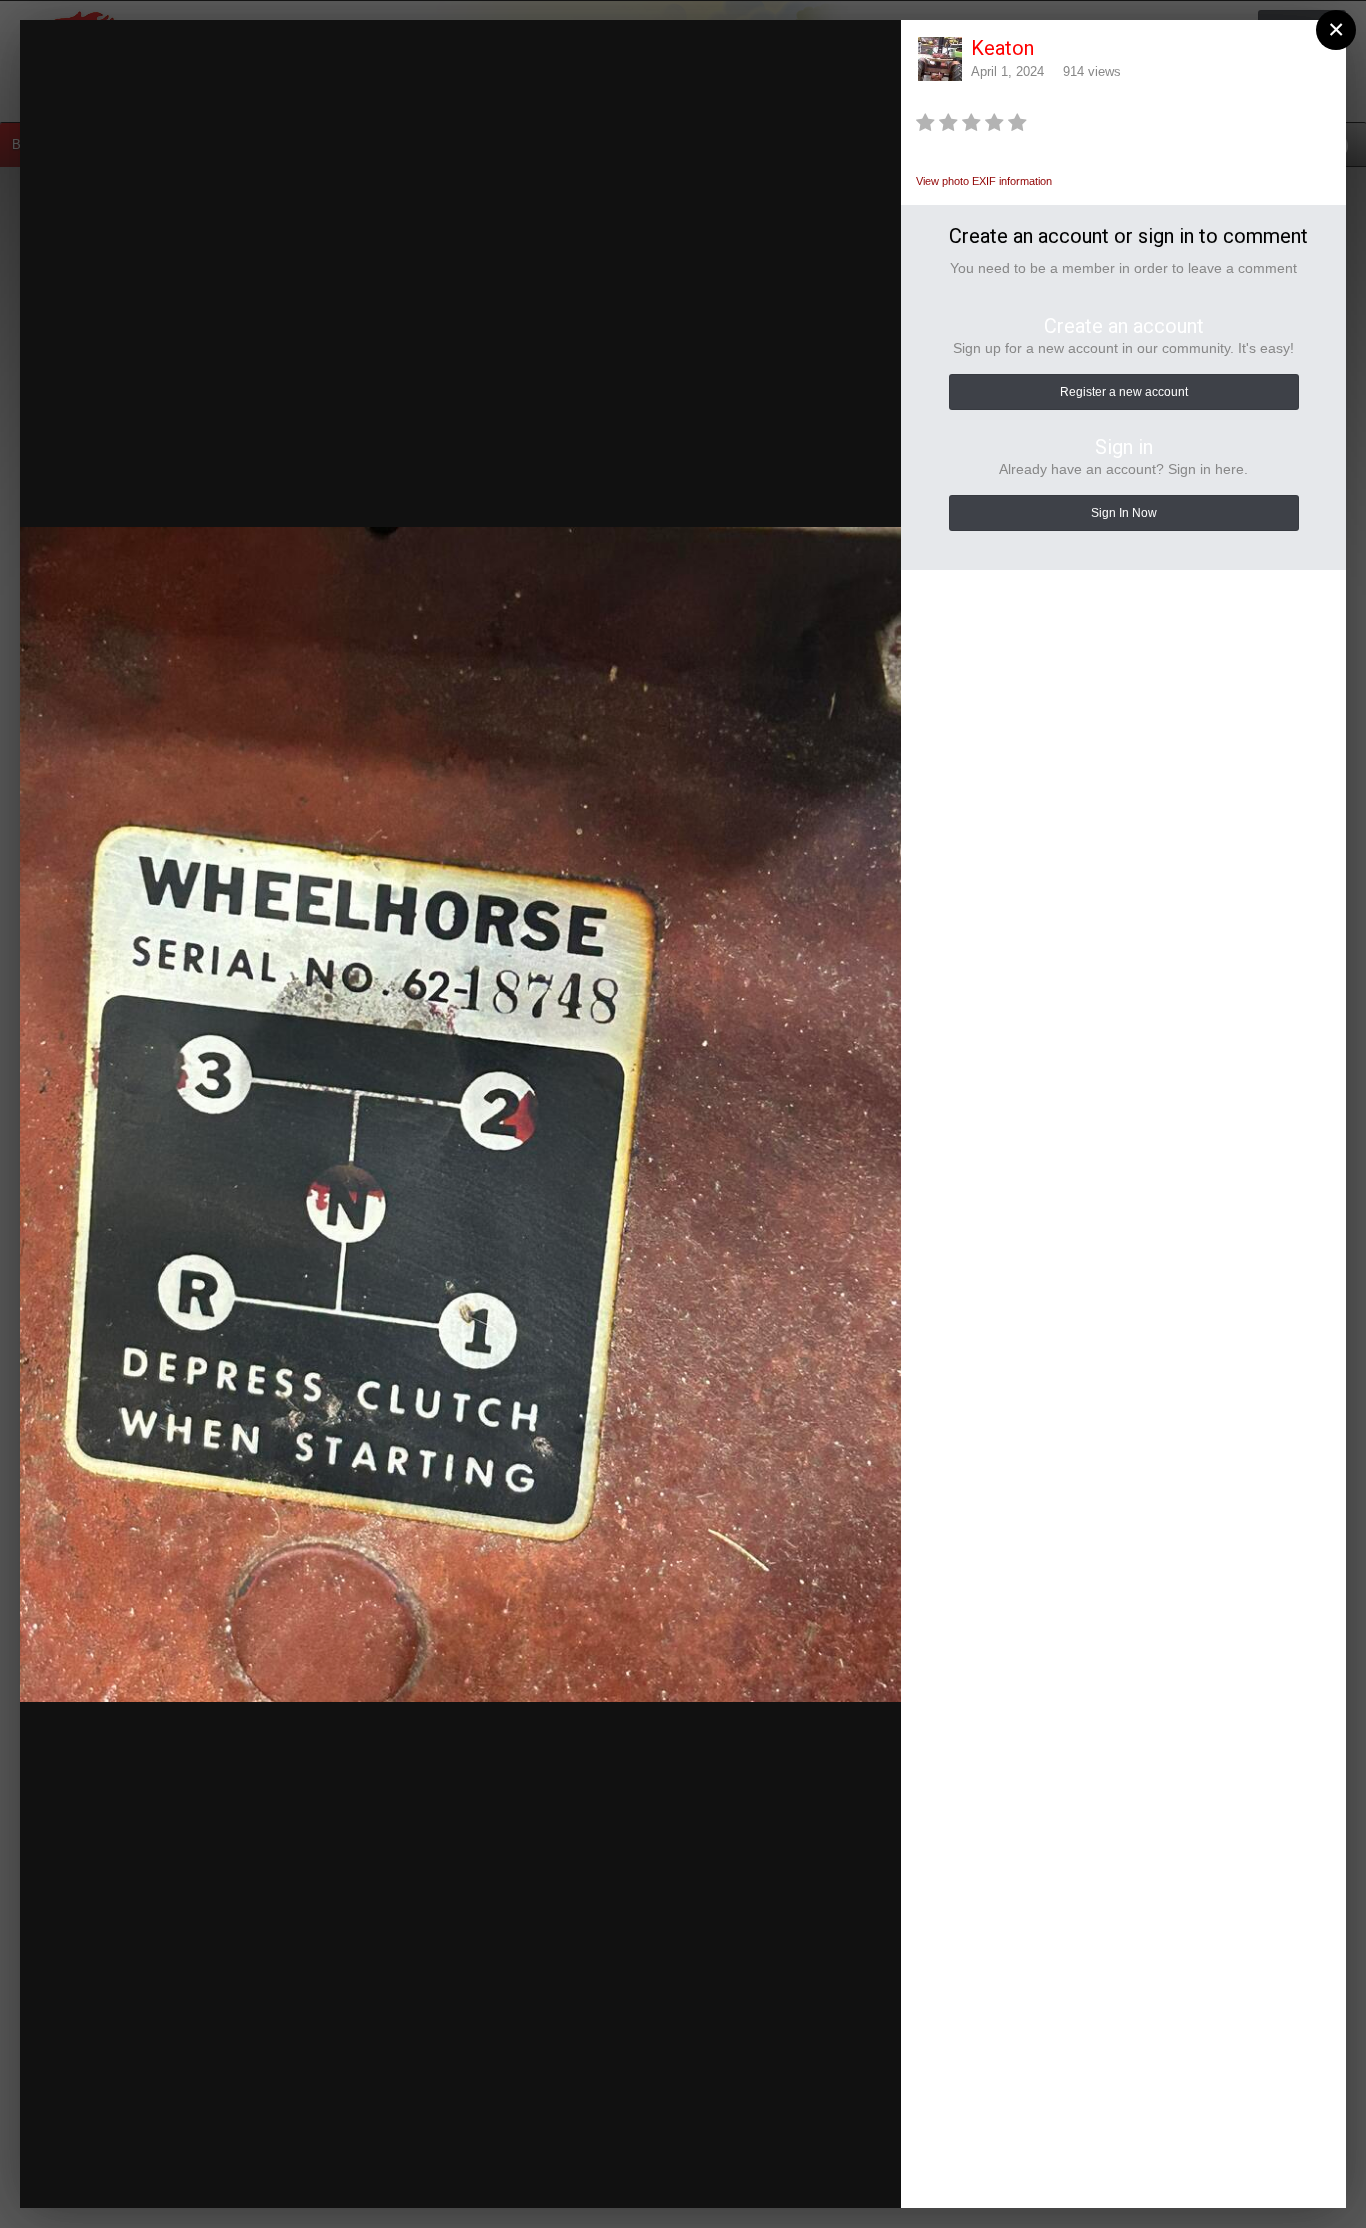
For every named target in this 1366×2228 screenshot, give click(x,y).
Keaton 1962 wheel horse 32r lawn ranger (259, 82)
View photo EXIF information (984, 181)
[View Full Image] (867, 55)
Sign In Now (1124, 513)
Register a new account (1124, 392)
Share (837, 2173)
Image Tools (710, 2173)
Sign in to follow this (630, 53)
